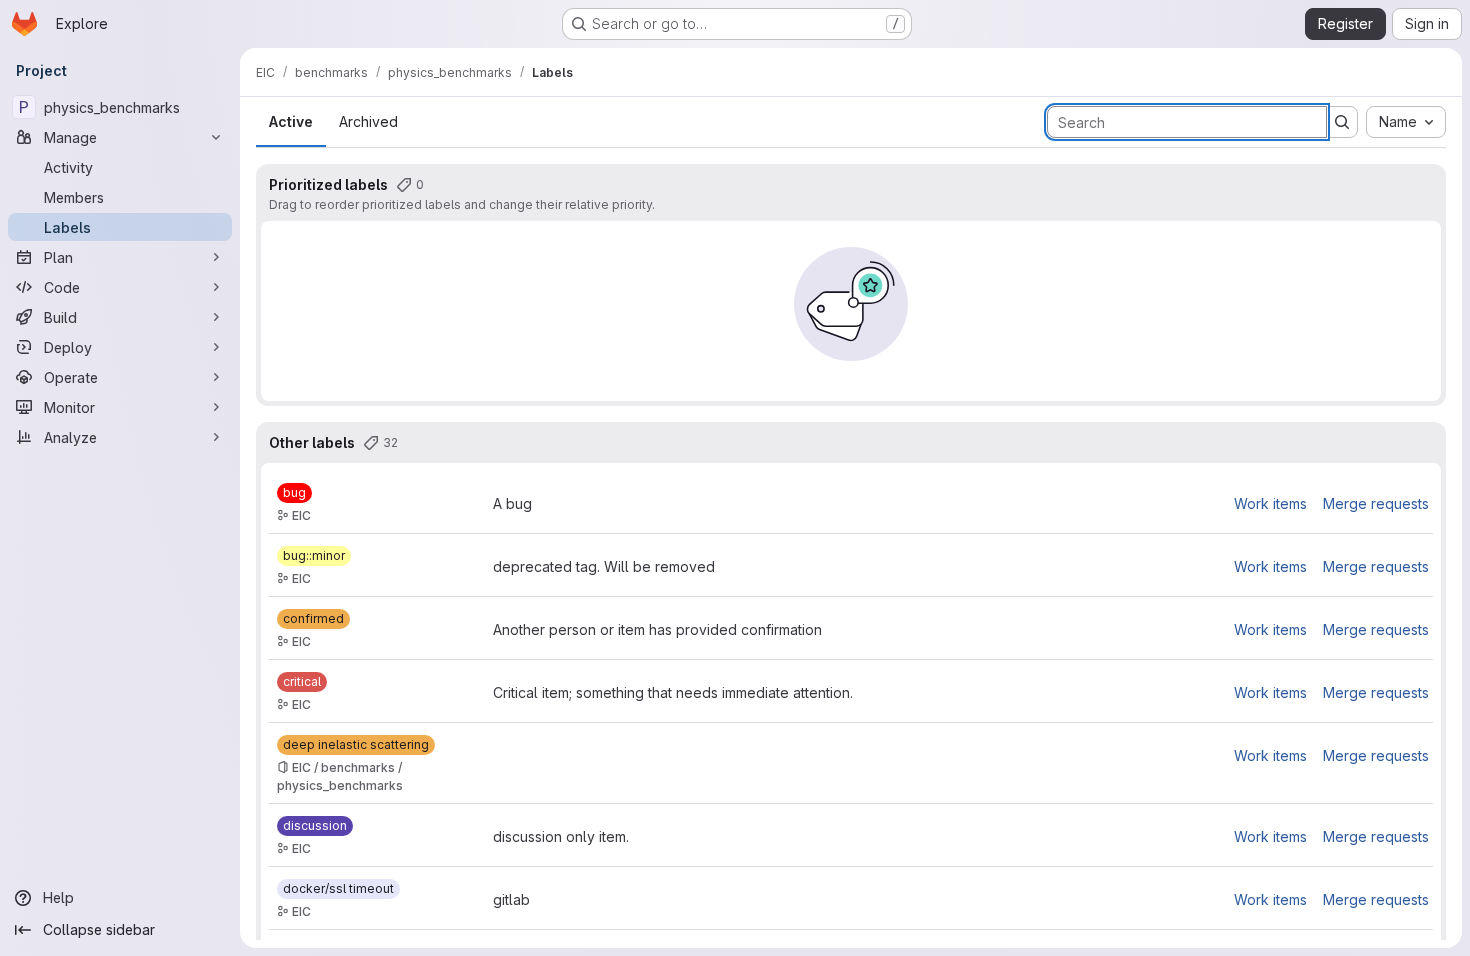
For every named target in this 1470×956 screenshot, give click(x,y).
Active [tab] (291, 121)
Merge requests (1376, 503)
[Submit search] (1342, 122)
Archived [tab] (368, 121)
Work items (1270, 503)
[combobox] (1406, 122)
